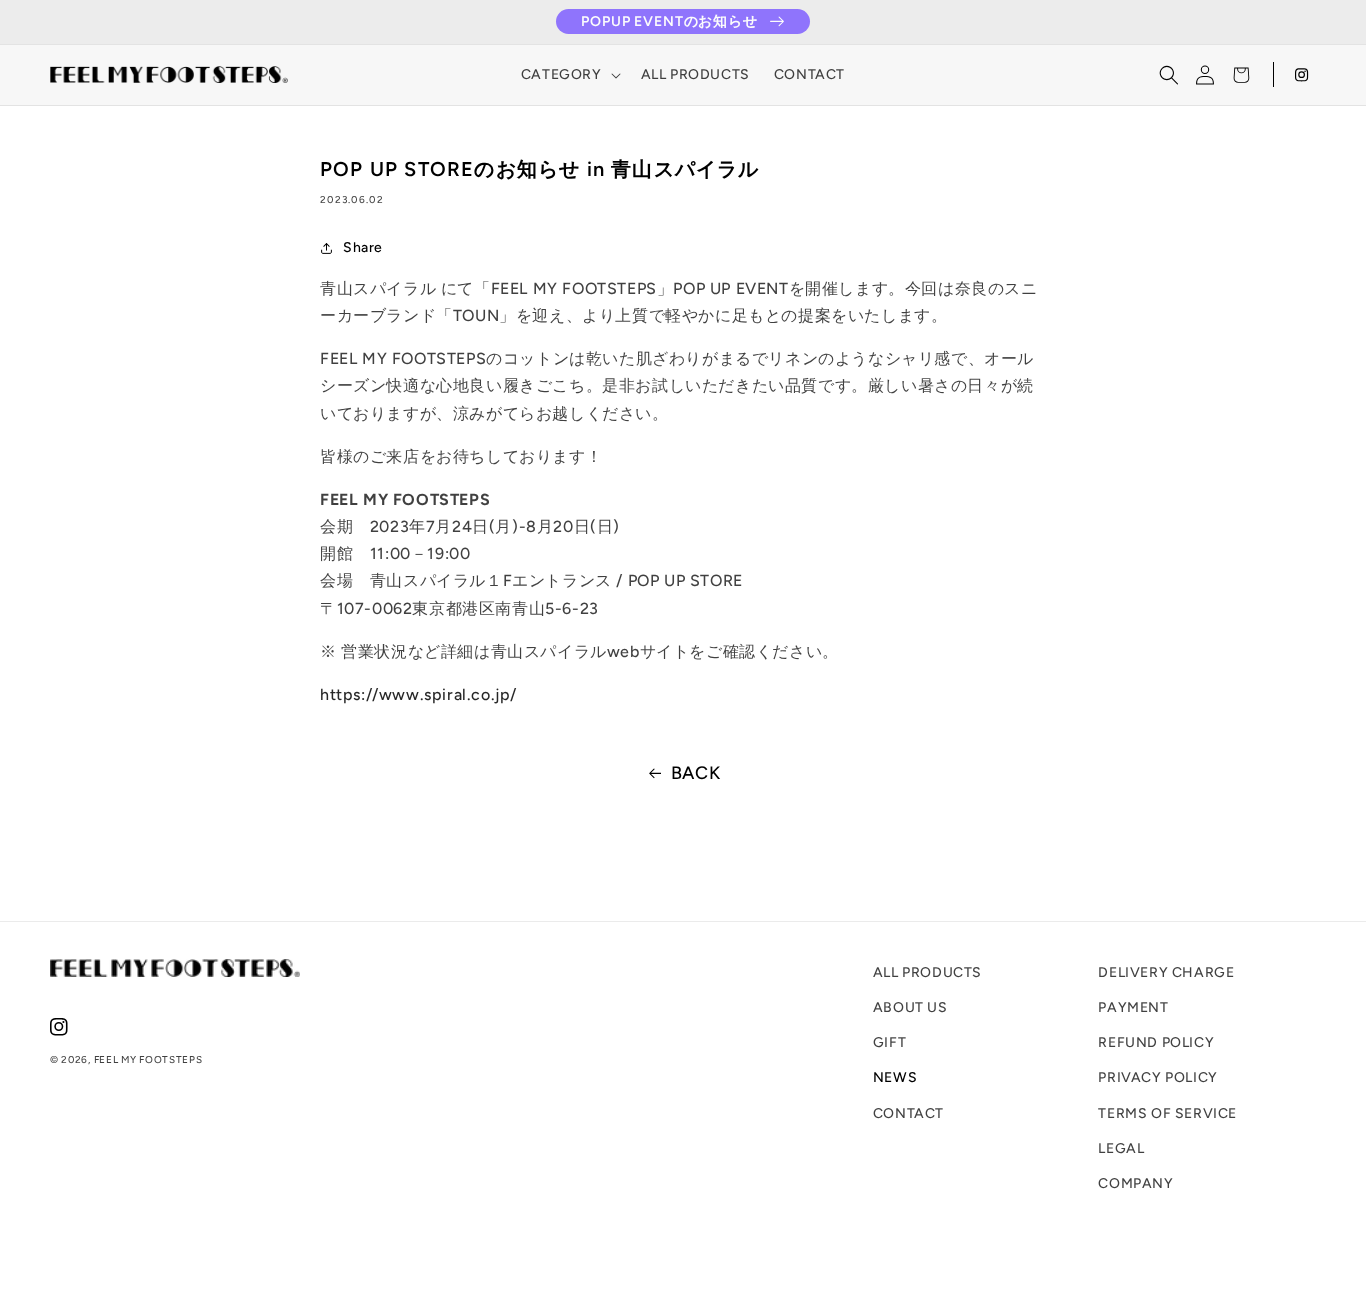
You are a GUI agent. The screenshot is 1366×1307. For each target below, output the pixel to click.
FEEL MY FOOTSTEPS (148, 1059)
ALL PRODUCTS (927, 972)
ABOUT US (910, 1007)
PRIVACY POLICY (1157, 1077)
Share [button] (363, 247)
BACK (695, 773)
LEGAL (1121, 1148)
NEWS (895, 1077)
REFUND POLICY (1156, 1042)
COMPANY (1135, 1183)
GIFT (889, 1042)
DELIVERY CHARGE (1166, 972)
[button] (569, 75)
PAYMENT (1133, 1007)
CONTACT (908, 1113)
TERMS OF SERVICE (1167, 1113)
